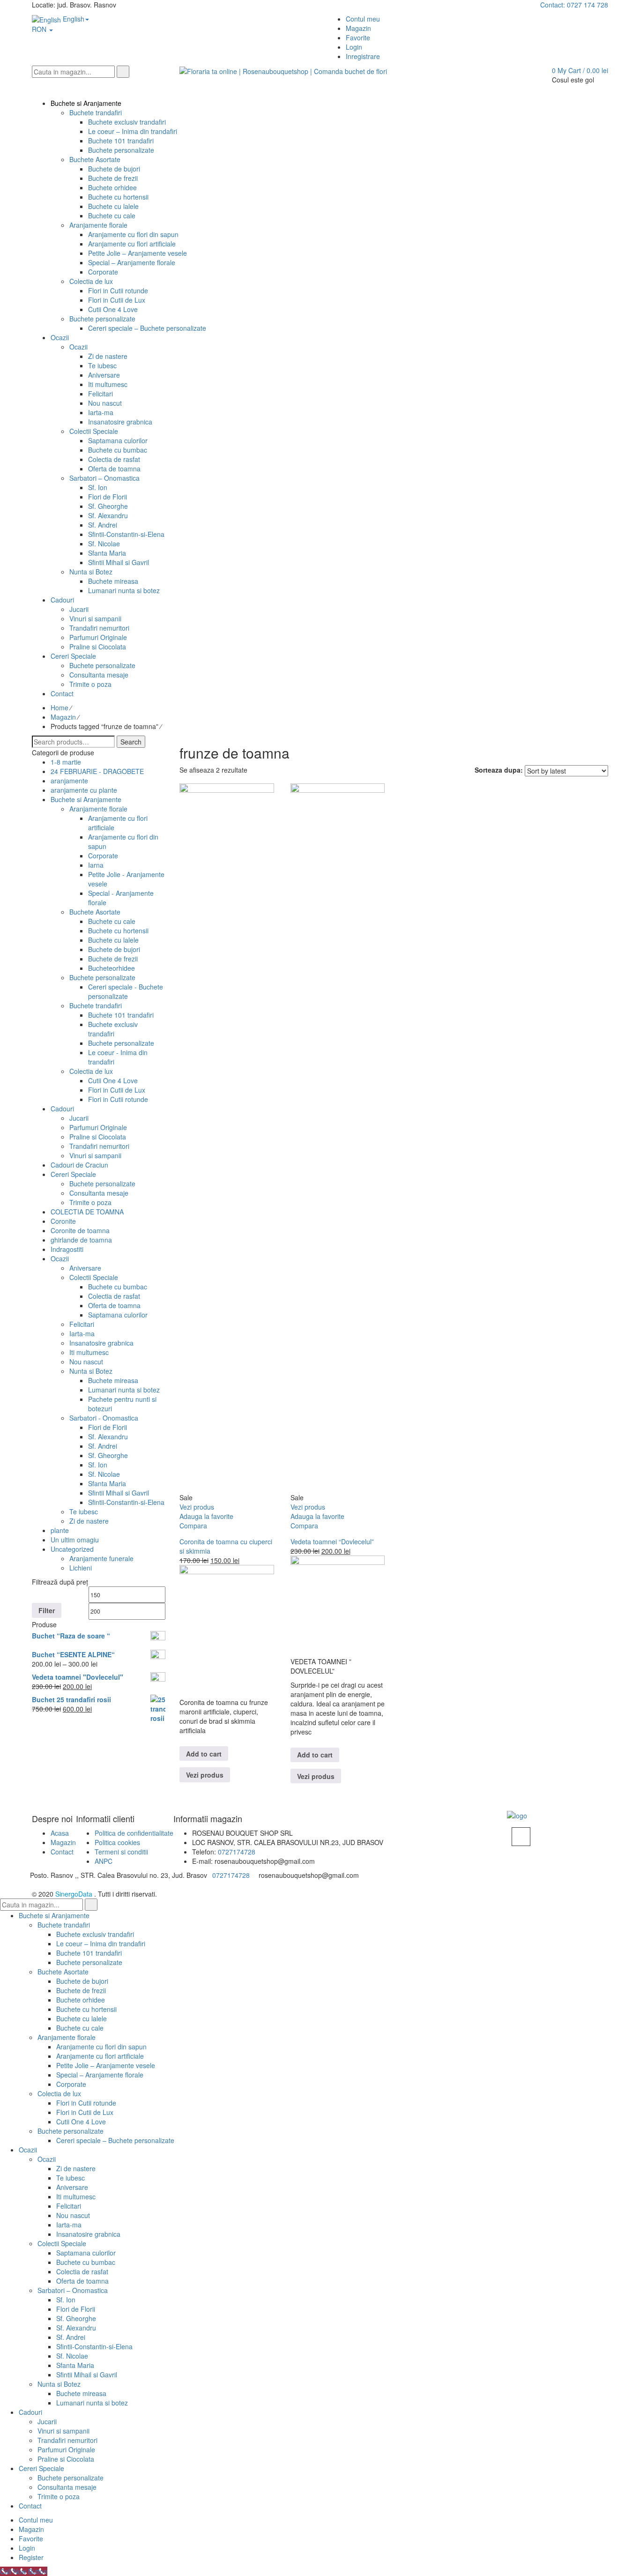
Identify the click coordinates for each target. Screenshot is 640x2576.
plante (60, 1530)
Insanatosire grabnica (101, 1343)
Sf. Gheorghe (108, 1455)
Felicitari (82, 1324)
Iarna (96, 865)
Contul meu (36, 2520)
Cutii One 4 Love (113, 1080)
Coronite (63, 1221)
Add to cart (204, 1754)
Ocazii (60, 1258)
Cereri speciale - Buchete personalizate (126, 991)
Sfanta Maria (107, 1483)
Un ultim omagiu (75, 1540)
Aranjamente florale (98, 809)
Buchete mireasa (113, 1380)
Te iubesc (84, 1511)
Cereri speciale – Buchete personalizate (115, 2140)
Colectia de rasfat (114, 1296)
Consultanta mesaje (99, 1193)
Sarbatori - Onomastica (104, 1418)
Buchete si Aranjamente (86, 799)
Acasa (60, 1833)
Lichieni (81, 1568)
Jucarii (79, 1118)
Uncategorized (72, 1549)
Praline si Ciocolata (98, 1137)
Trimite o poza (90, 1202)
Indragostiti (67, 1249)
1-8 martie (66, 762)
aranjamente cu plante (84, 790)
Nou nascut (86, 1362)
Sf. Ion (98, 1465)
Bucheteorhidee (112, 968)
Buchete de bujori (114, 949)
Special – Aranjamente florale (100, 2075)
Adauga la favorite (206, 1516)
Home (60, 707)
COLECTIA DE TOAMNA (87, 1212)
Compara (193, 1526)
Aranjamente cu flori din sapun (101, 2047)
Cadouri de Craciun (79, 1165)
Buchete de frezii (113, 959)
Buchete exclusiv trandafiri (113, 1029)
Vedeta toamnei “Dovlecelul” (332, 1541)
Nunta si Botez (91, 1371)
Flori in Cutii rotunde (118, 1099)
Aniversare (85, 1268)
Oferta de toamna (114, 1305)
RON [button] (40, 29)
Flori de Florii (108, 1427)
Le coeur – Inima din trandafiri (101, 1943)
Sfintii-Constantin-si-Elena (126, 1502)
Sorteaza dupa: (499, 770)
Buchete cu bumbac (118, 1287)
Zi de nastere (89, 1521)
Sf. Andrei (103, 1446)
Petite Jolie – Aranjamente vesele (106, 2065)
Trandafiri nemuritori (99, 1146)
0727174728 (237, 1852)
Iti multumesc (89, 1352)
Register (31, 2557)
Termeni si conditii (121, 1852)
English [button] (73, 19)
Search (131, 742)
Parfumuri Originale (98, 1127)
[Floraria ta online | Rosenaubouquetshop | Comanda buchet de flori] (283, 70)
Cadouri (62, 1109)
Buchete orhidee (81, 2000)
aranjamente (69, 781)
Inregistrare (363, 56)
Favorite (31, 2539)
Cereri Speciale (73, 1174)
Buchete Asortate (95, 912)
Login (354, 47)
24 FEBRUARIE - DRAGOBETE (97, 771)
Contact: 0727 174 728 (574, 5)
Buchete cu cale (112, 921)
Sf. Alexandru (108, 1437)
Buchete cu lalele (113, 940)
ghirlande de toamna (81, 1240)
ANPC (104, 1861)
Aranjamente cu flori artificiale (100, 2056)
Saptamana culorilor (118, 1315)
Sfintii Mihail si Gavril (119, 1493)
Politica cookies (117, 1842)
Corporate (103, 856)
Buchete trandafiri (96, 1005)
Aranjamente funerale (101, 1558)
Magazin (63, 717)
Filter (47, 1610)
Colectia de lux (91, 1071)
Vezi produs (205, 1775)
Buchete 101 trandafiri (121, 1015)
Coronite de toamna (80, 1230)
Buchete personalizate (102, 977)
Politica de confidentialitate (134, 1833)
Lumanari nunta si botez (124, 1390)
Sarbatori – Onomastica (73, 2290)
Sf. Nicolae (104, 1474)
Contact (62, 1852)
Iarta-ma (82, 1333)
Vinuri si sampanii (95, 1155)
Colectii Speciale (94, 1277)
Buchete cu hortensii (118, 931)
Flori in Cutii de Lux (117, 1090)
